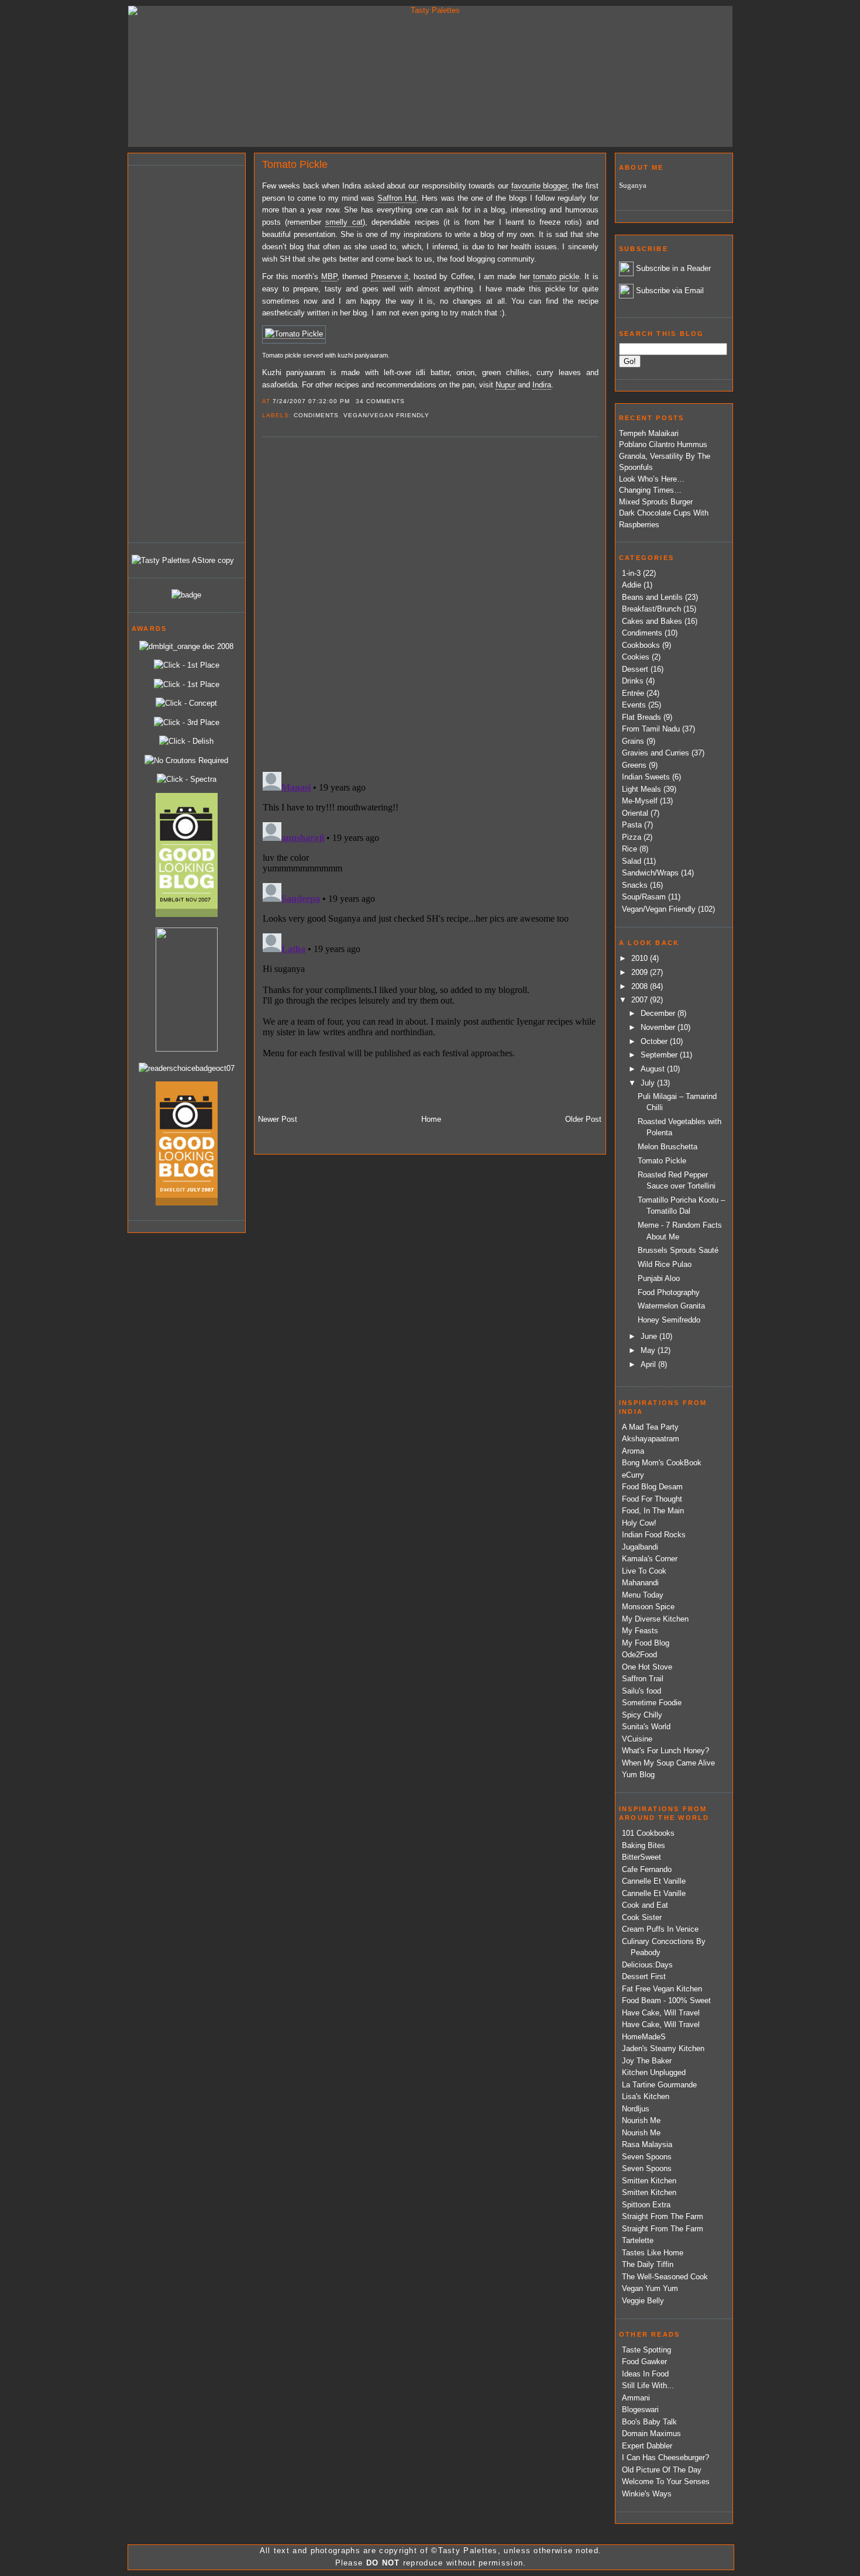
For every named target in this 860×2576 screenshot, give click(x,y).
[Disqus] (430, 603)
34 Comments (380, 401)
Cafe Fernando (647, 1869)
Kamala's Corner (650, 1559)
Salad (632, 861)
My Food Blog (646, 1643)
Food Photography (669, 1292)
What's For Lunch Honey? (665, 1751)
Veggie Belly (643, 2301)
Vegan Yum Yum (650, 2288)
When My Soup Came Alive (668, 1763)
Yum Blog (638, 1775)
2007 (641, 1000)
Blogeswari (640, 2410)
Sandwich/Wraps (650, 873)
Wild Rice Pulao (665, 1264)
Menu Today (643, 1595)
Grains (633, 741)
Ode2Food (639, 1655)
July (649, 1083)
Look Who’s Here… (652, 479)
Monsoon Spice (648, 1607)
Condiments (316, 415)
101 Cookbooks (648, 1833)
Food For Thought (652, 1499)
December (659, 1013)
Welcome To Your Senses (666, 2481)
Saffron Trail (643, 1679)
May (649, 1350)
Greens (634, 765)
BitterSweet (641, 1857)
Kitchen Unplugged (654, 2072)
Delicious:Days (647, 1965)
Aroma (633, 1451)
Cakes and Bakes (652, 621)
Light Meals (641, 789)
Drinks (633, 681)
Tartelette (638, 2240)
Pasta (632, 825)
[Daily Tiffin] (186, 595)
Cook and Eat (645, 1905)
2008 (641, 986)
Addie (632, 585)
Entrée (633, 693)
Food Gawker (644, 2362)
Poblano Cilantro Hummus (663, 444)
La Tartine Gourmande (659, 2085)
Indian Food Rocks (654, 1535)
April (649, 1364)
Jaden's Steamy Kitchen (663, 2048)
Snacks (635, 885)
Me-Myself (640, 801)
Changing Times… (650, 490)
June (650, 1336)
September (660, 1055)
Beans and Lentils (652, 597)
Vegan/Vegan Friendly (386, 415)
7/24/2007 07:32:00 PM (311, 401)
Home (431, 1119)
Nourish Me (641, 2120)
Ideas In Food (645, 2374)
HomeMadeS (644, 2037)
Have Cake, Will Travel (661, 2013)
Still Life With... (648, 2386)
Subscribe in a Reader (673, 268)
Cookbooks (641, 645)
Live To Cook (644, 1571)
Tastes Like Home (653, 2253)
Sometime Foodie (652, 1703)
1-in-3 (631, 573)
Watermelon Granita (671, 1306)
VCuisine (637, 1739)
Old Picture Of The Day (662, 2470)
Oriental (635, 813)
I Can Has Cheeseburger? (665, 2457)
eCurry (633, 1475)
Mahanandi (640, 1583)
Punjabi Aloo (659, 1278)
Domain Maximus (651, 2434)
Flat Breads (641, 717)
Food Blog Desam (652, 1487)
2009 (641, 972)
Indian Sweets (646, 777)
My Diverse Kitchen (655, 1619)
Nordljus (636, 2109)
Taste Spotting (646, 2350)
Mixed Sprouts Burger (656, 502)
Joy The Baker (647, 2061)
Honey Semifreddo (669, 1320)
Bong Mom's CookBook (662, 1463)
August (654, 1069)
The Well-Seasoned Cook (665, 2277)
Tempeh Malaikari (649, 433)
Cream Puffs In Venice (660, 1929)
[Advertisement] (178, 352)
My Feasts (640, 1631)
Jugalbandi (640, 1547)
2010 (641, 958)
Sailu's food (641, 1691)
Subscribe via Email (670, 291)
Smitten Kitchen (649, 2181)
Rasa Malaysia (647, 2144)
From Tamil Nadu (651, 729)
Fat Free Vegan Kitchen (662, 1989)
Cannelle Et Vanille (654, 1881)
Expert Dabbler (647, 2446)
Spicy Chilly (642, 1715)
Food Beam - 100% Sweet (666, 2000)
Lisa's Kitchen (646, 2096)
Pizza (632, 837)
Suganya (633, 185)
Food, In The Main (653, 1511)
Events (634, 705)
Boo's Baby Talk (649, 2422)
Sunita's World (646, 1727)
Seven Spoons (647, 2157)
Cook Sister (642, 1917)
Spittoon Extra (646, 2205)
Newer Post (278, 1119)
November (659, 1027)
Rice (629, 849)
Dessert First (644, 1976)
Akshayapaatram (651, 1439)
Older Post (583, 1119)
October (655, 1041)
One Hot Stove (647, 1667)
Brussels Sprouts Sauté (678, 1250)
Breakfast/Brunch (651, 609)
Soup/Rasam (644, 897)
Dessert (635, 669)
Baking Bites (644, 1845)
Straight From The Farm (663, 2216)
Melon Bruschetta (668, 1147)
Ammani (636, 2398)
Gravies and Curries (656, 753)
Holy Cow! (639, 1523)
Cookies (636, 657)
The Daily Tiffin (648, 2264)
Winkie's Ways (647, 2494)
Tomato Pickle (295, 164)
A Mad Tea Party (650, 1427)
